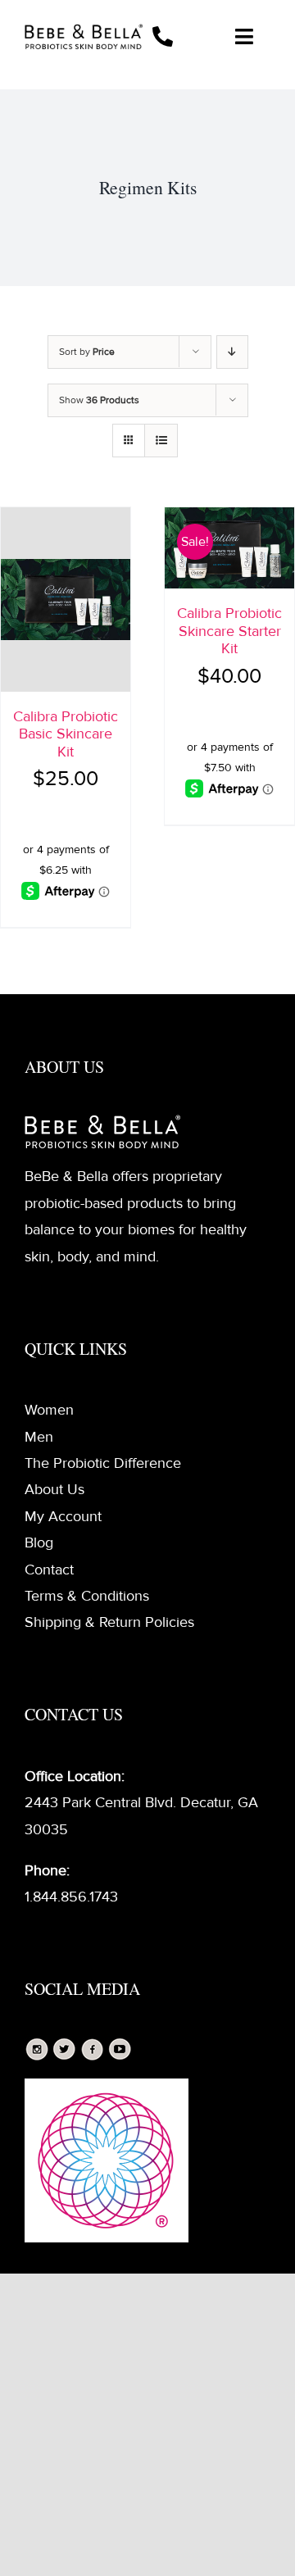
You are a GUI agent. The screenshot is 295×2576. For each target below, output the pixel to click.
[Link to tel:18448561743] (175, 36)
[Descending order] (232, 352)
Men (39, 1437)
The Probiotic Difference (103, 1463)
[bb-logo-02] (84, 31)
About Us (54, 1489)
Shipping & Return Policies (109, 1622)
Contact (49, 1570)
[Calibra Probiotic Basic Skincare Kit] (66, 600)
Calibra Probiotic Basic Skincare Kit (66, 734)
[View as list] (161, 441)
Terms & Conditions (87, 1596)
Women (49, 1410)
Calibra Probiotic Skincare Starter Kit (229, 631)
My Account (63, 1516)
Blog (39, 1542)
